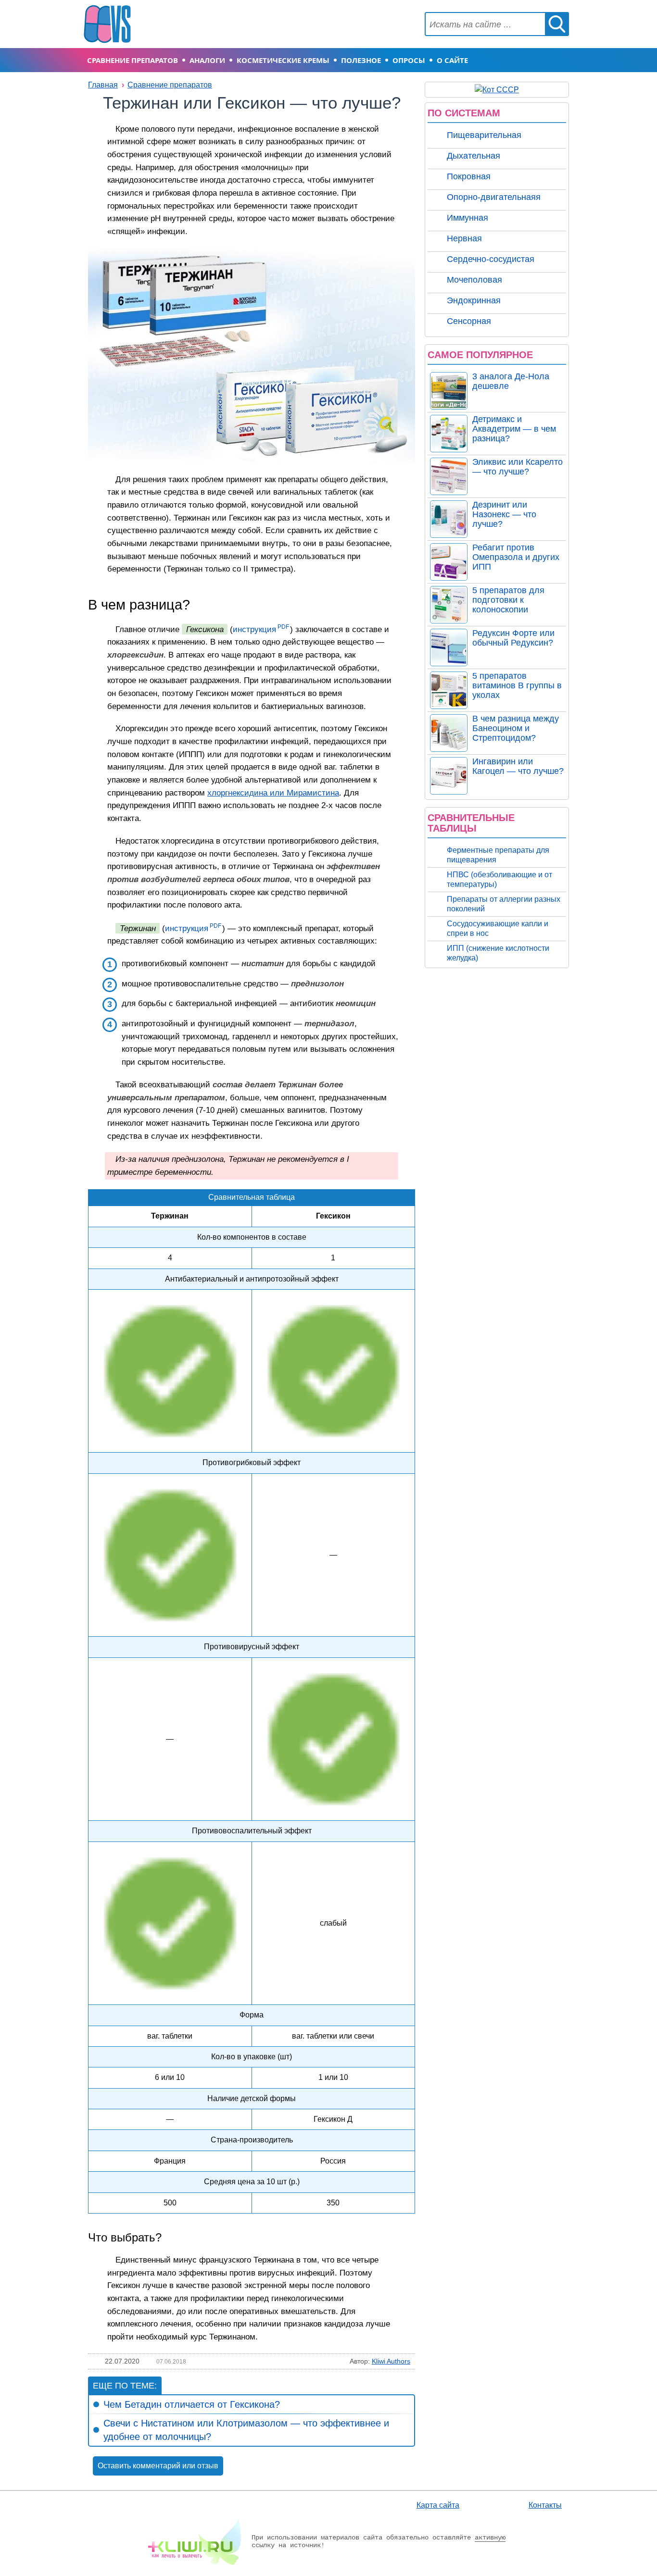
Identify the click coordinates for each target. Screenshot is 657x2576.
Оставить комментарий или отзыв (158, 2466)
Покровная (469, 176)
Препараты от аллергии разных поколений (504, 904)
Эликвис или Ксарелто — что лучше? (518, 467)
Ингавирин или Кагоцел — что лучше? (518, 766)
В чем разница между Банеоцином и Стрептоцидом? (516, 728)
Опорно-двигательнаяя (494, 197)
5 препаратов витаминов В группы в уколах (517, 685)
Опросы (409, 60)
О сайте (452, 60)
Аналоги (207, 60)
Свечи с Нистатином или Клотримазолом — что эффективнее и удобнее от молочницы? (246, 2430)
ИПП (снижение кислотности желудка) (498, 953)
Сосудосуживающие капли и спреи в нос (498, 928)
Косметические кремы (283, 60)
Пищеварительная (484, 135)
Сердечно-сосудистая (491, 259)
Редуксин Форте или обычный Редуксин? (513, 638)
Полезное (361, 60)
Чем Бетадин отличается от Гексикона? (192, 2404)
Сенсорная (469, 321)
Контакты (545, 2505)
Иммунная (467, 218)
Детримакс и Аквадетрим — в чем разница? (514, 429)
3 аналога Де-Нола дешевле (511, 381)
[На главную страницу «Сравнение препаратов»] (107, 23)
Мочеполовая (474, 280)
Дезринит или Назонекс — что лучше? (504, 514)
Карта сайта (438, 2505)
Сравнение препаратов (133, 60)
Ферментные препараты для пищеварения (498, 855)
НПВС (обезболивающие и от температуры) (499, 879)
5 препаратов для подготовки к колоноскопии (508, 600)
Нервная (464, 238)
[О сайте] (195, 2541)
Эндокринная (474, 300)
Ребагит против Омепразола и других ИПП (516, 557)
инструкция (254, 629)
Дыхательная (474, 156)
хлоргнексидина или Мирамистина (273, 793)
